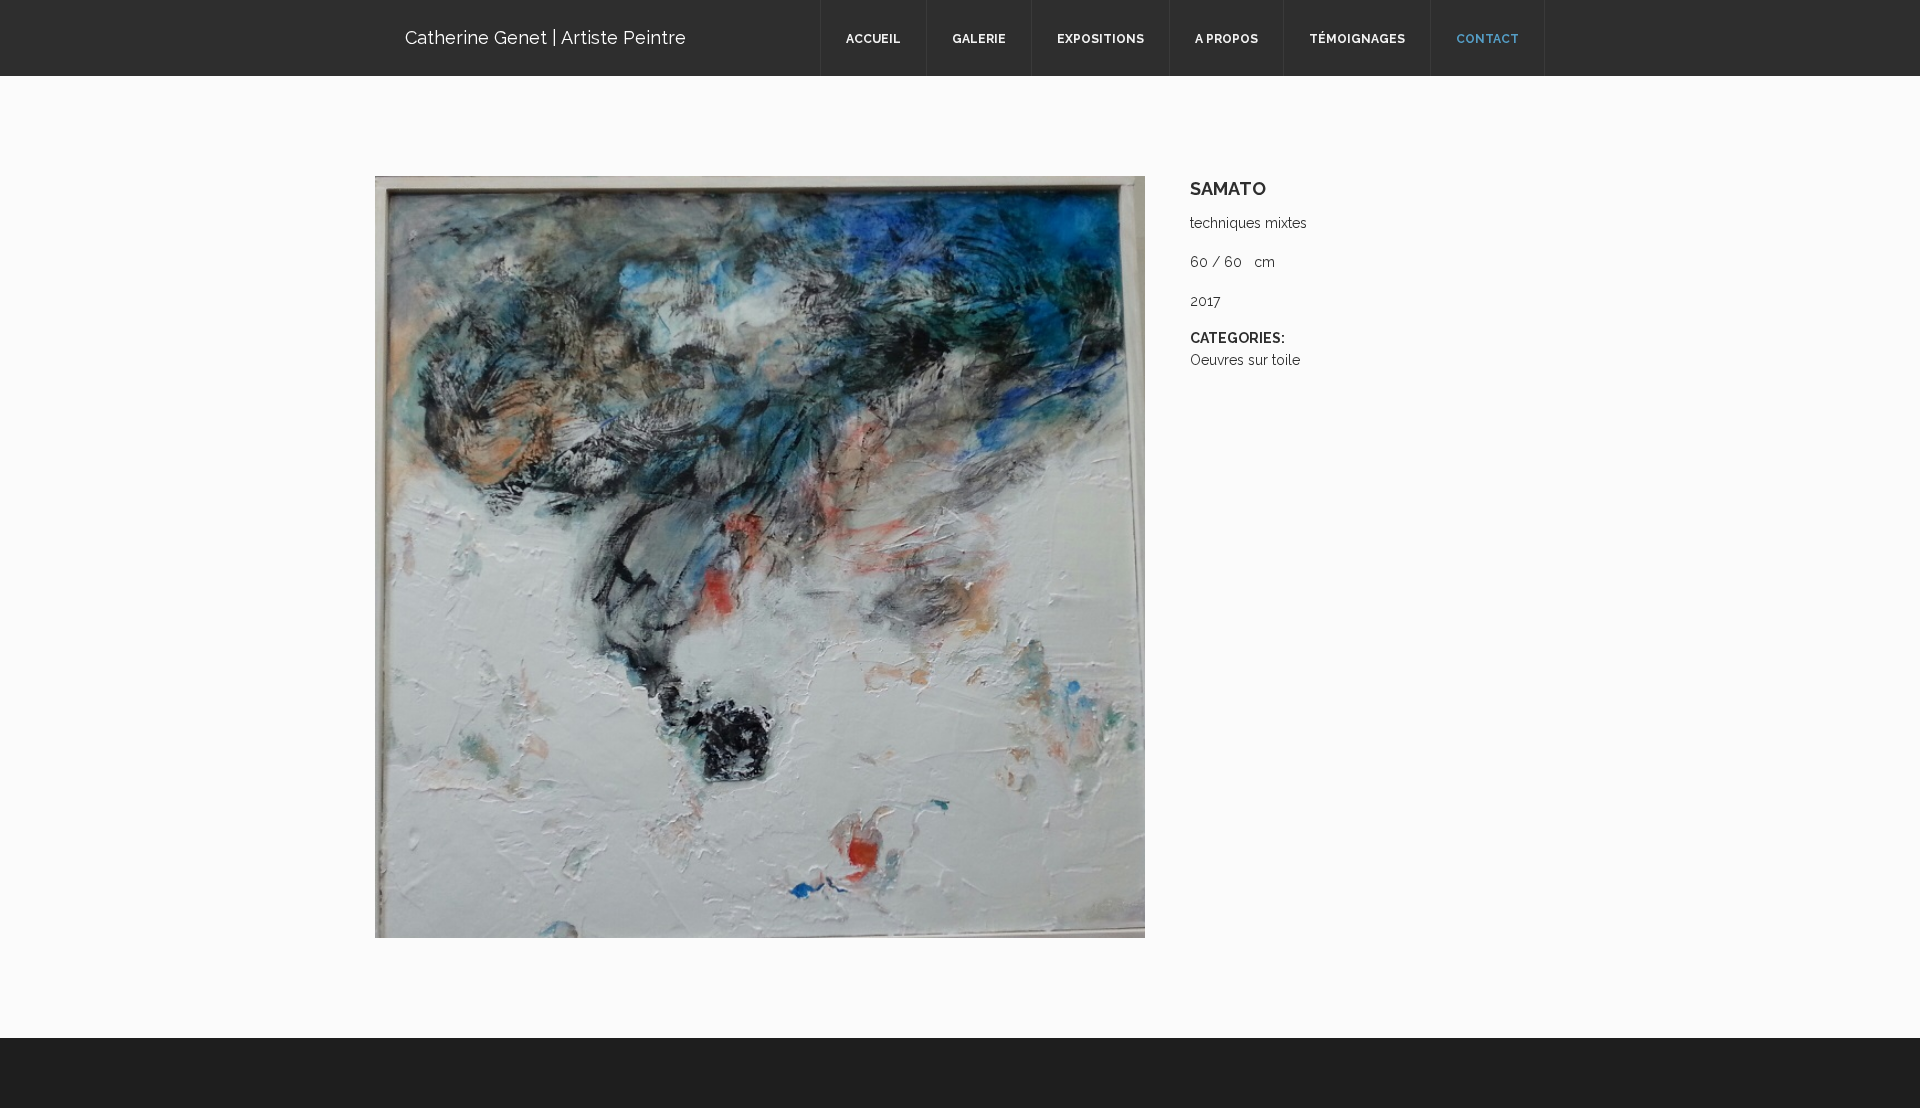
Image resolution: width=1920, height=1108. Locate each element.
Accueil (873, 39)
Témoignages (1357, 39)
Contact (1487, 39)
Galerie (979, 39)
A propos (1226, 39)
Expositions (1100, 39)
